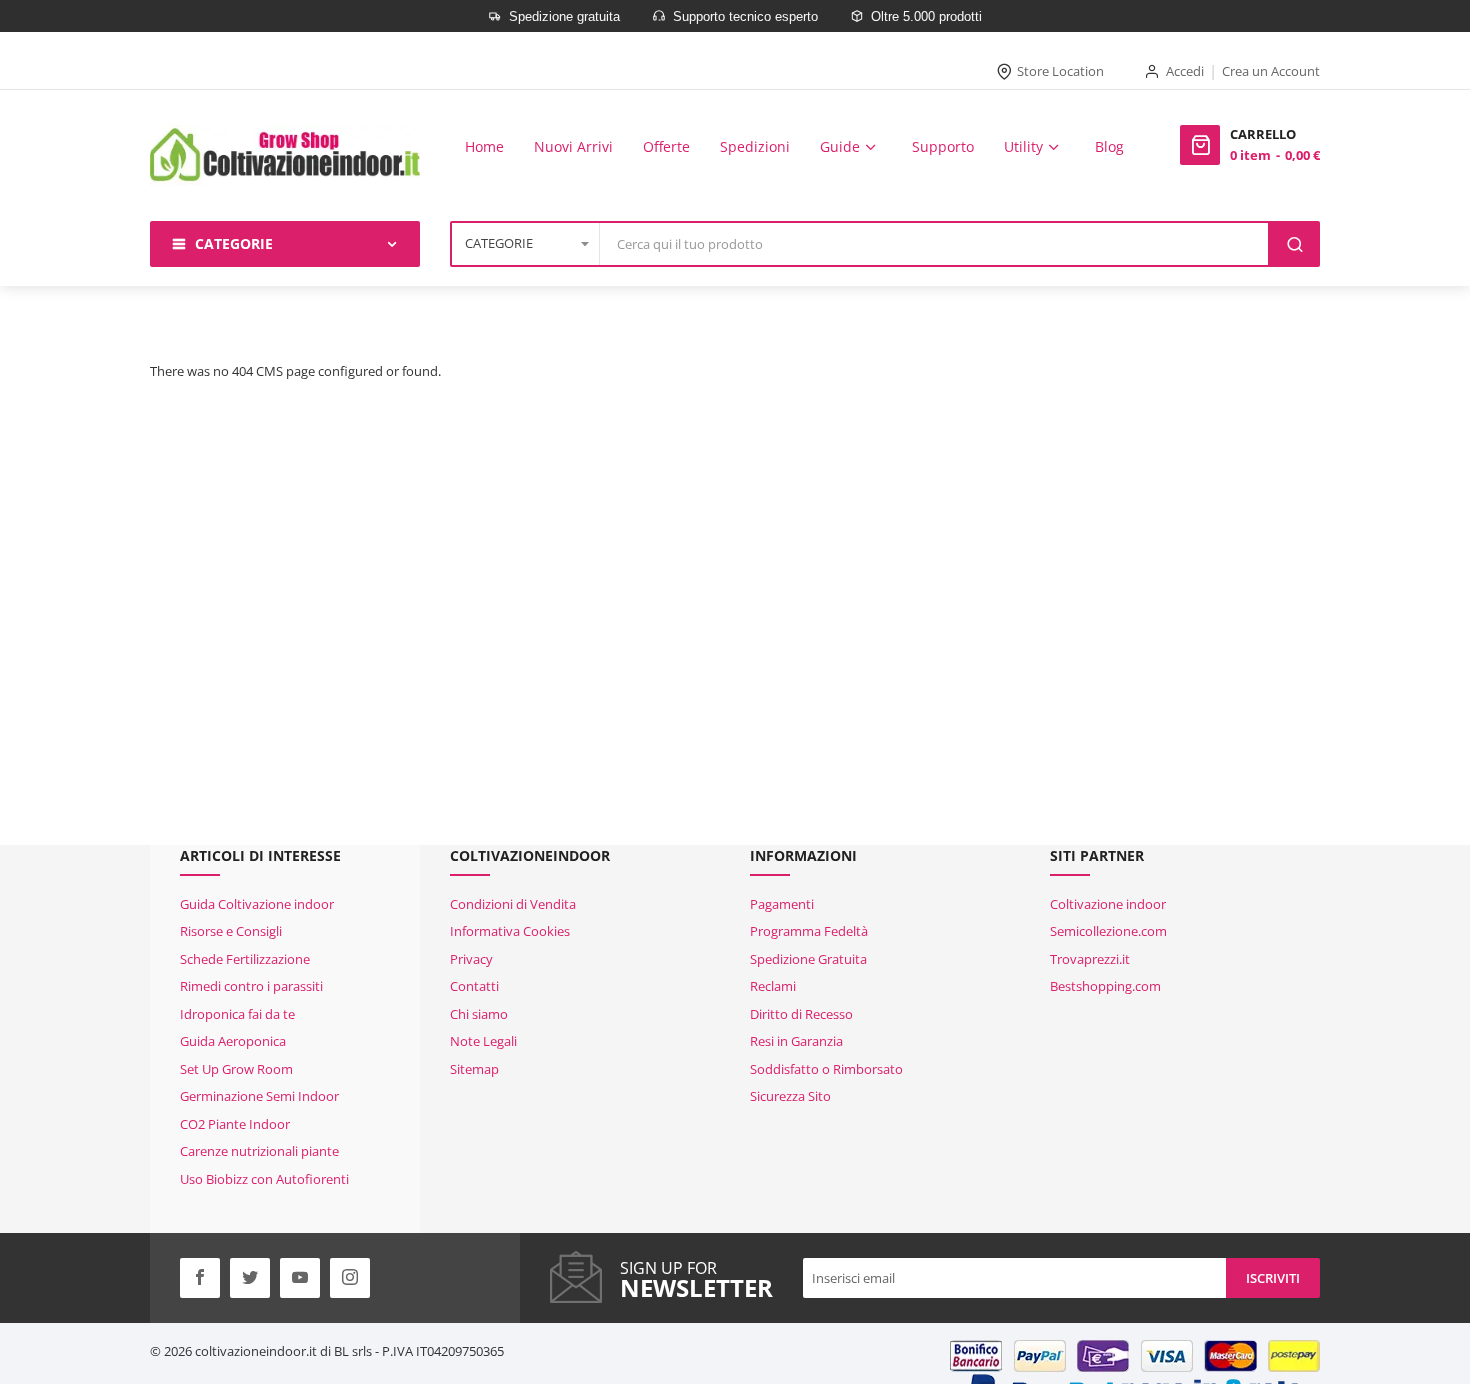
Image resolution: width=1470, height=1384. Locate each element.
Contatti (474, 986)
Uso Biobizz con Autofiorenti (264, 1179)
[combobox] (935, 244)
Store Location (1060, 71)
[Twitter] (250, 1278)
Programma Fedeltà (809, 931)
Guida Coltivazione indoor (257, 904)
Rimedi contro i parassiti (251, 986)
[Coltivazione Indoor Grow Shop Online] (285, 155)
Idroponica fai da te (237, 1014)
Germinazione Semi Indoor (259, 1096)
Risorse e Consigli (231, 931)
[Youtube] (300, 1278)
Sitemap (474, 1069)
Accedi (1185, 71)
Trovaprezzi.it (1090, 959)
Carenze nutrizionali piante (259, 1151)
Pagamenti (782, 904)
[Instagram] (350, 1278)
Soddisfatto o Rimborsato (826, 1069)
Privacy (471, 959)
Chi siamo (479, 1014)
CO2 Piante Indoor (235, 1124)
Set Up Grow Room (236, 1069)
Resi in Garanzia (796, 1041)
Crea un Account (1271, 71)
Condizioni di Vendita (513, 904)
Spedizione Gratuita (808, 959)
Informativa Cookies (510, 931)
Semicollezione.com (1108, 931)
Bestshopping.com (1105, 986)
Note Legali (483, 1041)
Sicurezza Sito (790, 1096)
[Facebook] (200, 1278)
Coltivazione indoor (1108, 904)
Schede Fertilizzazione (245, 959)
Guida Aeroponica (233, 1041)
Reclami (773, 986)
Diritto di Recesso (801, 1014)
